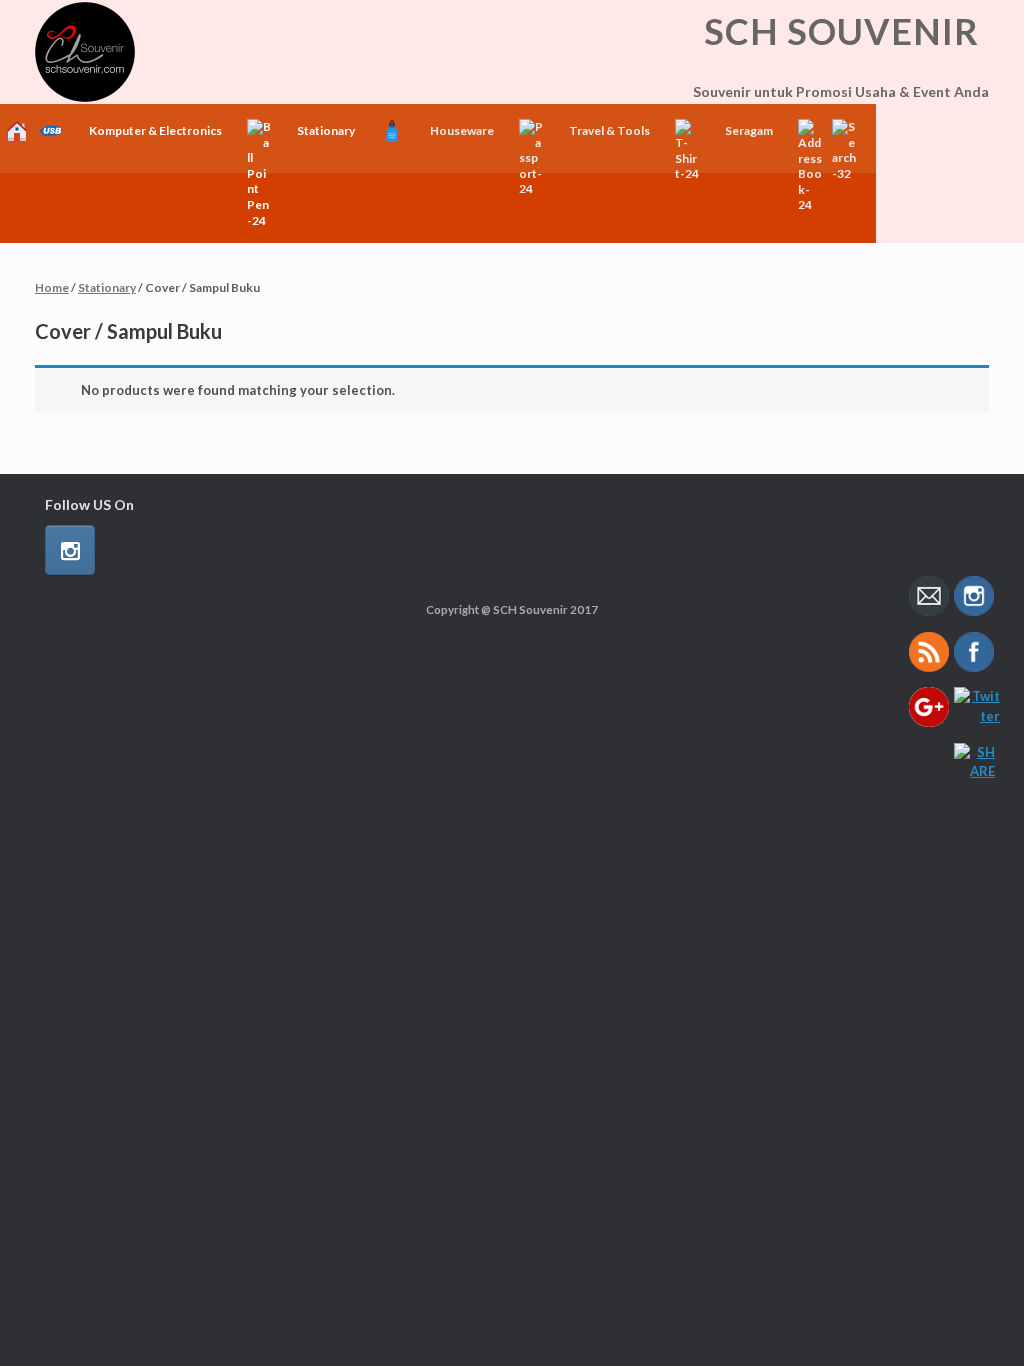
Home (52, 287)
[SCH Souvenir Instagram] (70, 550)
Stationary (107, 287)
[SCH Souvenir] (85, 52)
